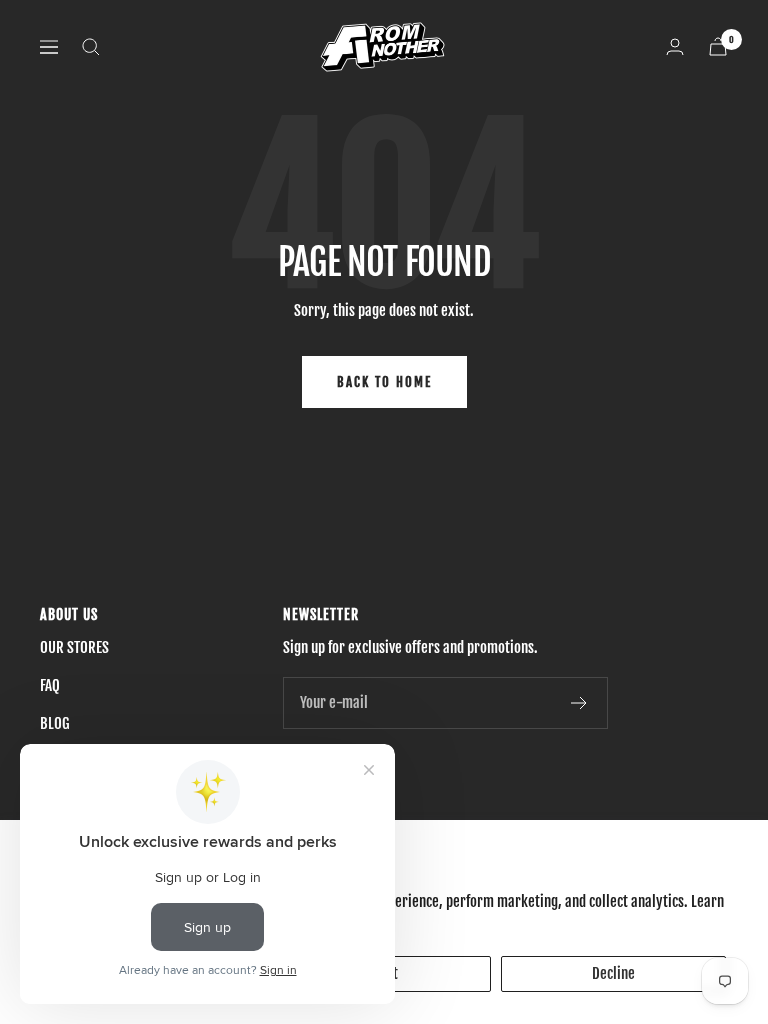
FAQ (50, 685)
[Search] (91, 47)
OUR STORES (74, 647)
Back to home (384, 382)
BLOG (55, 723)
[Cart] (718, 46)
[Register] (579, 703)
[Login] (675, 46)
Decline (613, 973)
